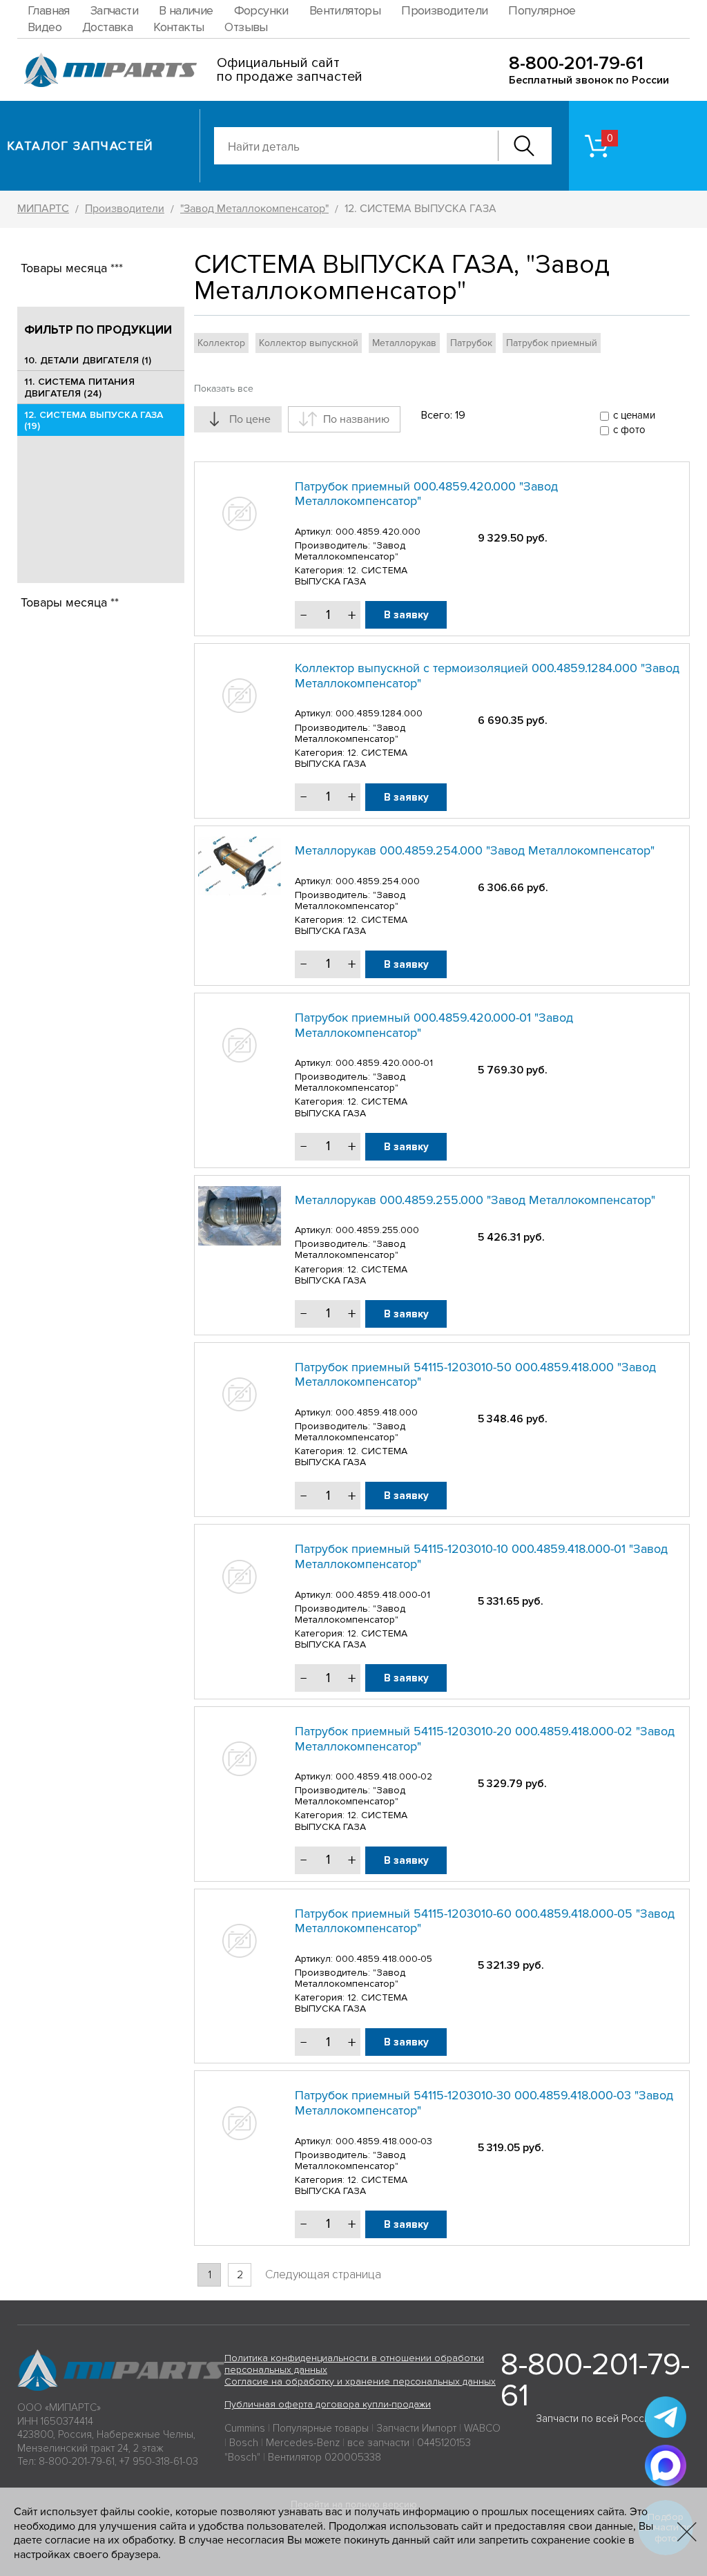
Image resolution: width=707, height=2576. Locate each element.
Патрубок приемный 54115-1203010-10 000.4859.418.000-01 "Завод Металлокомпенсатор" (481, 1556)
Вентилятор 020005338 (325, 2457)
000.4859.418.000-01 (383, 1595)
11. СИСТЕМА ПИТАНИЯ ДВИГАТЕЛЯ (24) (79, 388)
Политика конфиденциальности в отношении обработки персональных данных (354, 2364)
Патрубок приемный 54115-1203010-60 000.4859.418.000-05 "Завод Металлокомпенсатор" (485, 1921)
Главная (49, 10)
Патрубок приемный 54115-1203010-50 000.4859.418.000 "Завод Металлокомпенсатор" (475, 1375)
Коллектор (221, 343)
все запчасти (378, 2443)
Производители (444, 10)
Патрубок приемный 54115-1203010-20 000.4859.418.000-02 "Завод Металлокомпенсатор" (485, 1739)
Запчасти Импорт (416, 2428)
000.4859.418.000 (377, 1412)
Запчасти (114, 10)
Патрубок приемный (552, 343)
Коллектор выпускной (309, 343)
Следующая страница (323, 2274)
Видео (45, 27)
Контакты (178, 27)
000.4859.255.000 (377, 1230)
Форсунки (261, 10)
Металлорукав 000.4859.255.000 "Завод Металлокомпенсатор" (475, 1200)
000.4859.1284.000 (379, 713)
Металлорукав (404, 343)
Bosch (244, 2443)
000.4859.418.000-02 (384, 1776)
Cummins (245, 2428)
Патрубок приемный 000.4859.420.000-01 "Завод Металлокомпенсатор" (434, 1025)
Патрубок (471, 343)
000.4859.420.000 (378, 532)
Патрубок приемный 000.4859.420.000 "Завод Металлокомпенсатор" (426, 494)
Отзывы (246, 27)
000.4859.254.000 (378, 881)
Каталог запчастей (80, 146)
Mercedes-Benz (303, 2443)
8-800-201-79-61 (576, 63)
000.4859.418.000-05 (384, 1959)
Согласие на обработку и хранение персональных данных (360, 2382)
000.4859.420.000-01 (384, 1063)
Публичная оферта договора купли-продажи (328, 2404)
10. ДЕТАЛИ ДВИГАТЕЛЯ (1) (88, 360)
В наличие (186, 10)
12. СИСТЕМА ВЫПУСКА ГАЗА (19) (94, 421)
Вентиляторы (345, 10)
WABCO (482, 2428)
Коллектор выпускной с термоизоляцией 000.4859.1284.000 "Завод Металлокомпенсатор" (487, 676)
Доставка (107, 27)
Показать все (224, 389)
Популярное (542, 10)
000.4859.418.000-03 (384, 2141)
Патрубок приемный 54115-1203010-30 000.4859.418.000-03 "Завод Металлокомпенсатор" (484, 2103)
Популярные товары (321, 2428)
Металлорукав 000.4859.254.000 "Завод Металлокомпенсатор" (475, 850)
